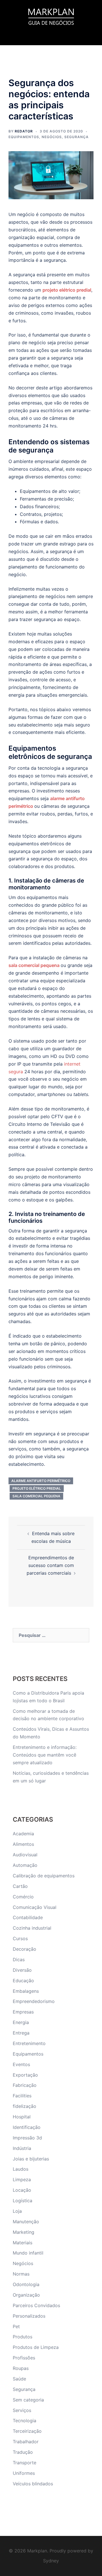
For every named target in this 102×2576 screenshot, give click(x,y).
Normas (21, 2274)
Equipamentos (24, 137)
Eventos (21, 2064)
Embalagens (26, 1991)
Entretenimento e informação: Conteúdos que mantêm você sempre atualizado (45, 1755)
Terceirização (27, 2431)
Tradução (23, 2452)
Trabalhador (26, 2442)
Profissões (24, 2358)
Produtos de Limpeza (36, 2347)
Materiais (23, 2243)
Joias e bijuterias (31, 2159)
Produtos (23, 2337)
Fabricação (25, 2085)
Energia (21, 2022)
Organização (26, 2295)
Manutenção (26, 2222)
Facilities (22, 2096)
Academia (23, 1834)
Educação (23, 1981)
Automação (25, 1865)
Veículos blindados (33, 2484)
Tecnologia (25, 2421)
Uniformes (24, 2473)
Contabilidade (28, 1917)
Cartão (20, 1886)
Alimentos (23, 1844)
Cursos (20, 1938)
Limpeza (22, 2179)
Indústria (22, 2148)
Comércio (23, 1897)
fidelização (25, 2106)
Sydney (51, 2561)
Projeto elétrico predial (37, 1488)
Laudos (21, 2169)
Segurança (76, 137)
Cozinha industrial (32, 1928)
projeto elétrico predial (67, 290)
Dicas (19, 1959)
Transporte (25, 2463)
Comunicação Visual (35, 1907)
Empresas (23, 2012)
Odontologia (26, 2284)
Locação (22, 2190)
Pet (16, 2326)
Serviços (22, 2410)
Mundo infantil (28, 2253)
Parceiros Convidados (36, 2305)
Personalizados (29, 2316)
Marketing (24, 2232)
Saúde (19, 2379)
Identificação (27, 2127)
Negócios (52, 137)
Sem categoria (28, 2400)
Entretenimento (29, 2043)
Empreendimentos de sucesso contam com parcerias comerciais (50, 1565)
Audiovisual (25, 1855)
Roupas (21, 2368)
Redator (24, 131)
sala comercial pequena (34, 965)
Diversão (22, 1970)
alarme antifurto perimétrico (41, 1481)
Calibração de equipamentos (44, 1876)
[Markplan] (51, 16)
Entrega (21, 2033)
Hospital (22, 2117)
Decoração (25, 1949)
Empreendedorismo (34, 2001)
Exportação (25, 2075)
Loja (17, 2211)
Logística (23, 2201)
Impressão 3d (27, 2138)
